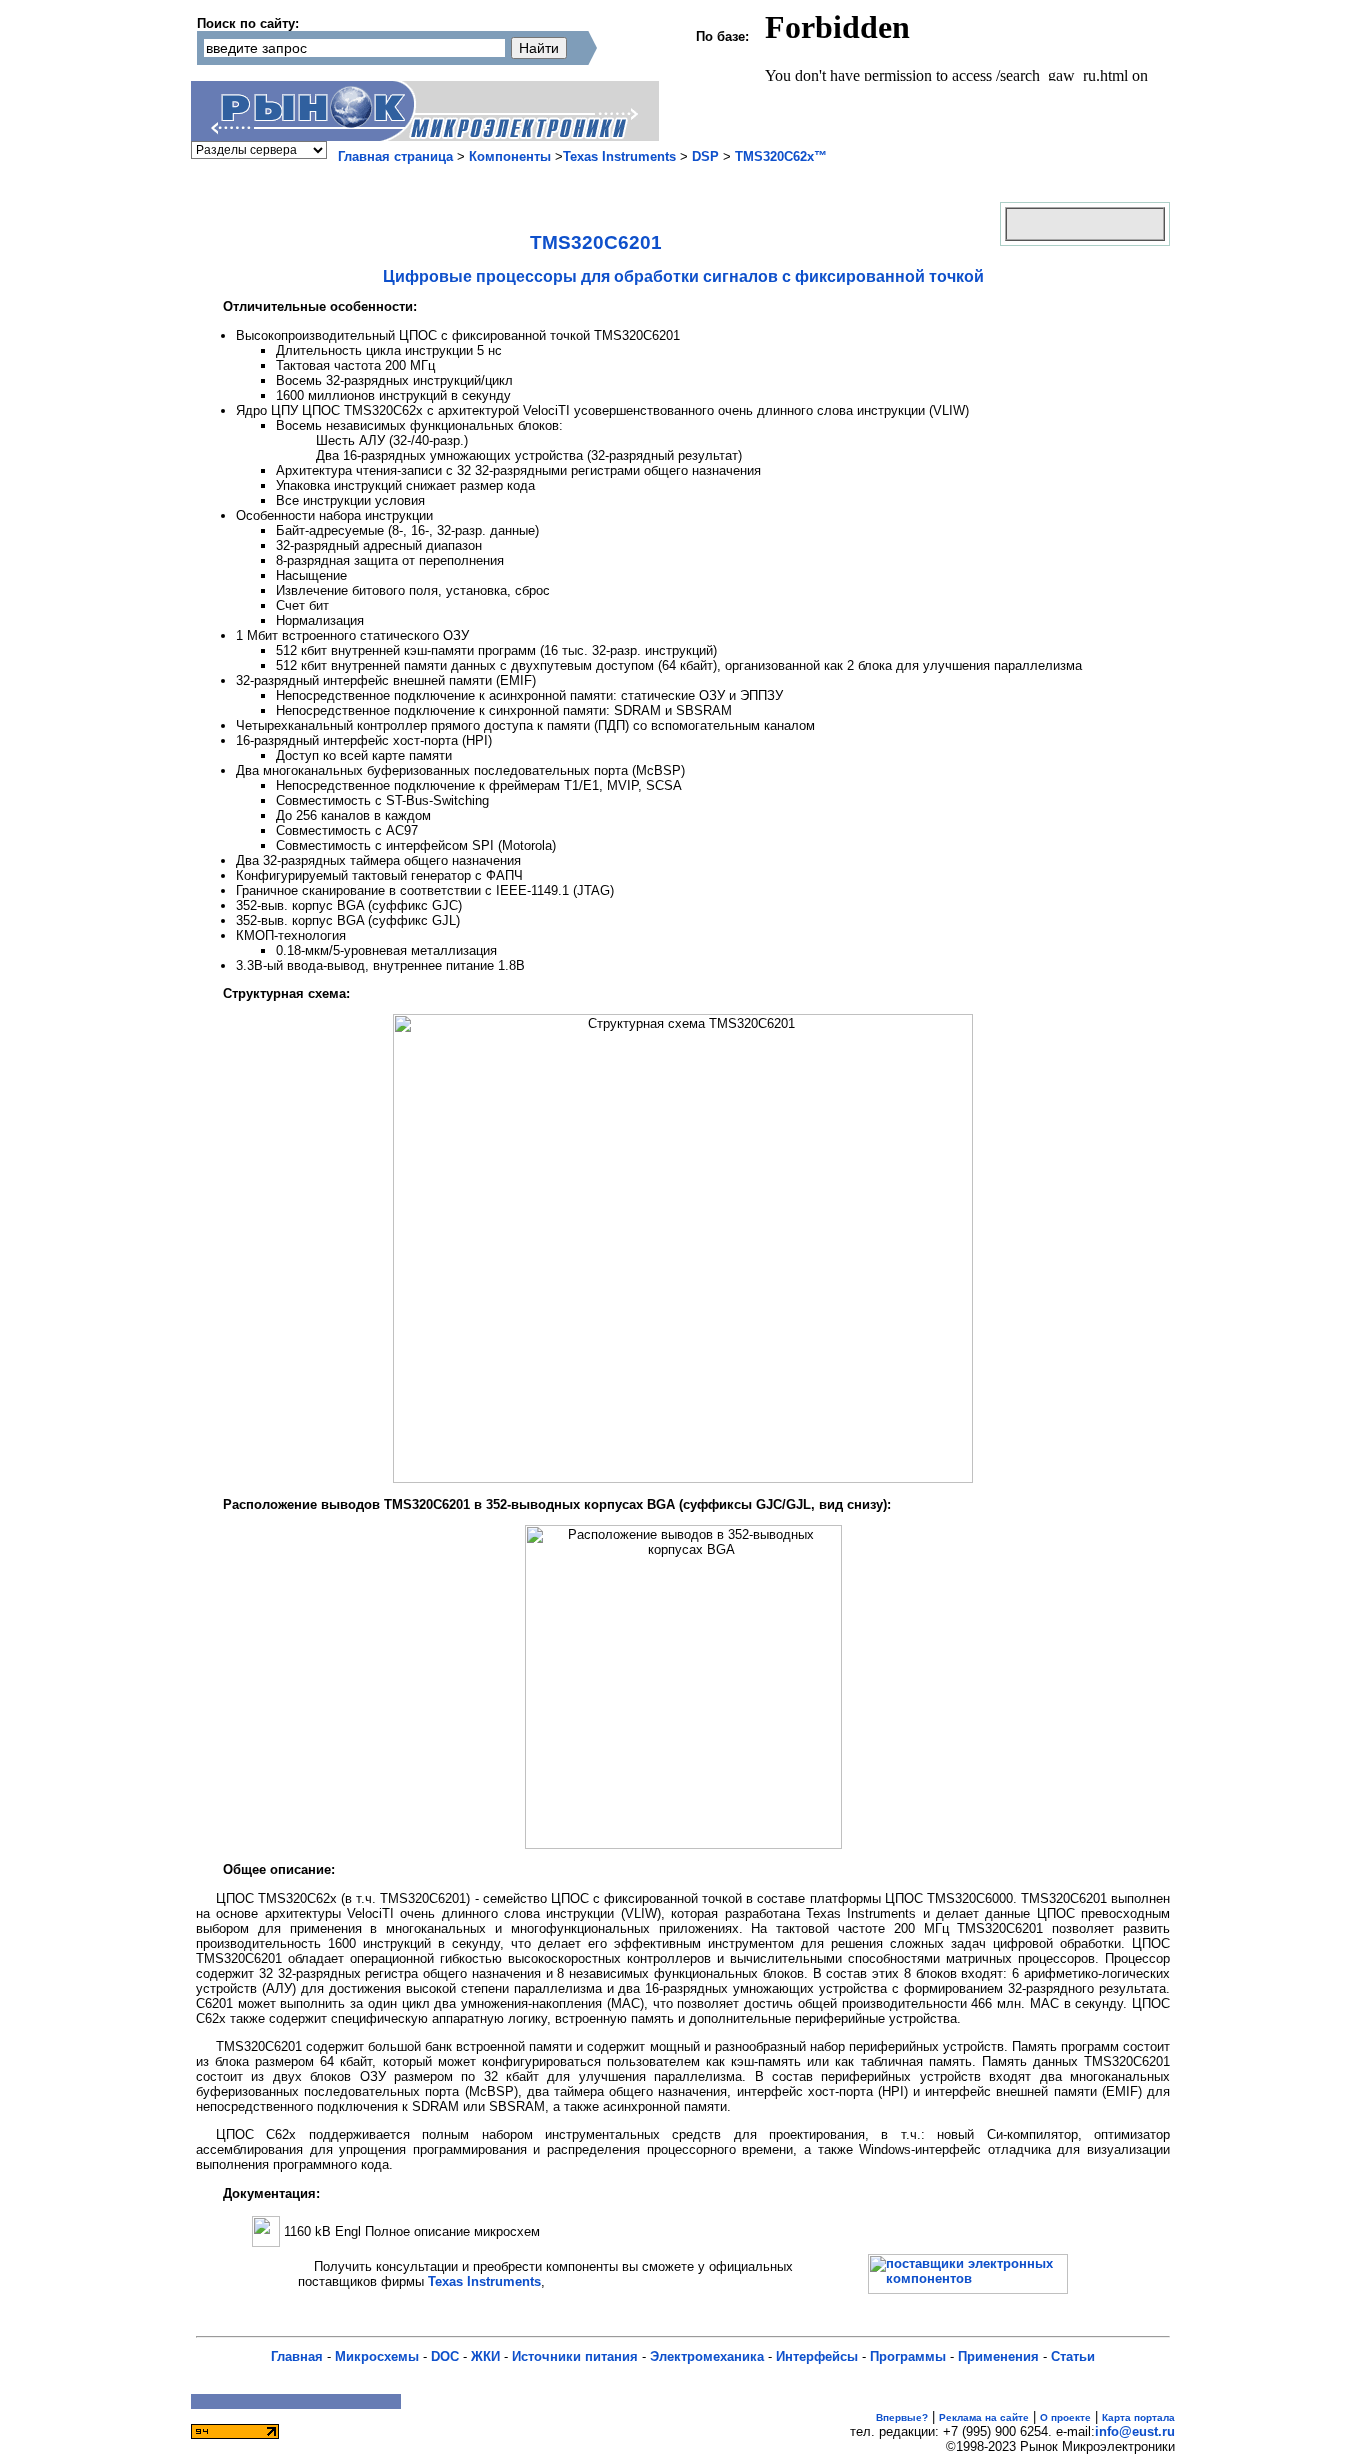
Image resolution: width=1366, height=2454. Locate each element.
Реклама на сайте (984, 2417)
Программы (908, 2356)
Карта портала (1138, 2417)
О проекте (1065, 2417)
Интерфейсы (817, 2356)
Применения (998, 2356)
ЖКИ (485, 2356)
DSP (705, 156)
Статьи (1073, 2356)
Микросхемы (377, 2356)
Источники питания (575, 2356)
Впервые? (902, 2417)
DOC (445, 2356)
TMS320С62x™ (781, 156)
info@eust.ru (1135, 2431)
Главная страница (395, 156)
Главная (297, 2356)
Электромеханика (707, 2356)
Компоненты (510, 156)
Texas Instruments (619, 156)
